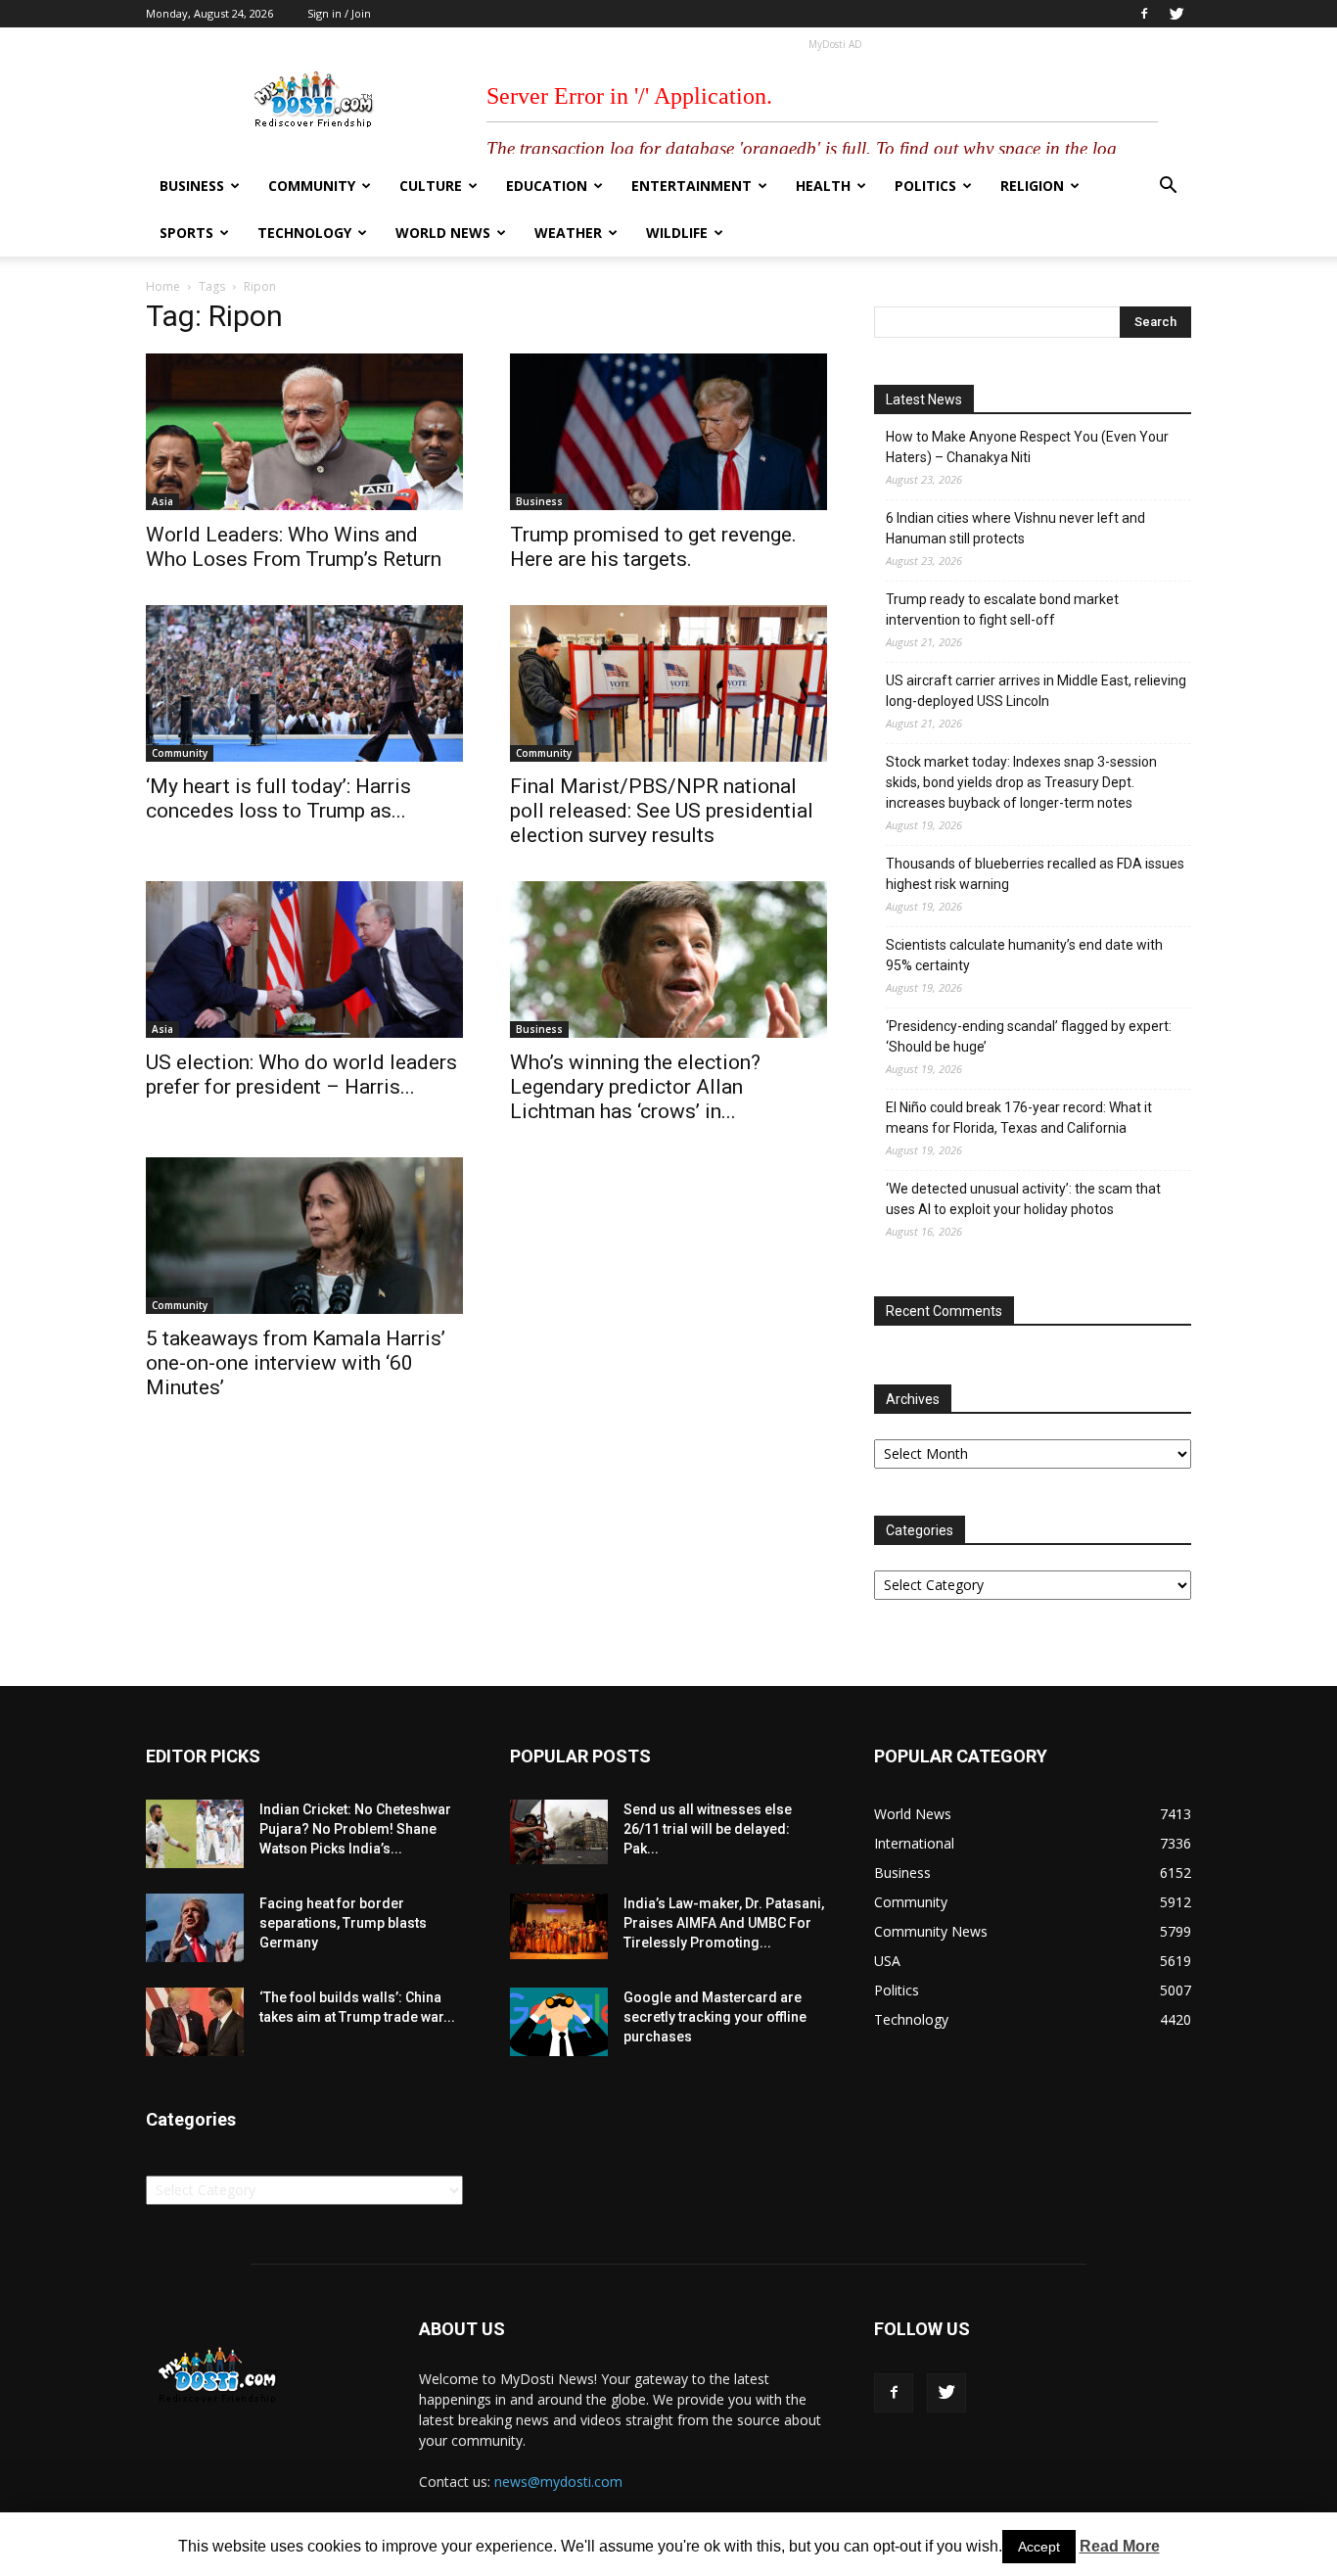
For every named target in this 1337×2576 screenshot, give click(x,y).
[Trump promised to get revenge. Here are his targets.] (668, 432)
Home (163, 286)
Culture (431, 186)
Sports (186, 233)
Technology (304, 233)
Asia (162, 501)
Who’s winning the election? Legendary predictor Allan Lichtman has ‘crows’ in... (635, 1087)
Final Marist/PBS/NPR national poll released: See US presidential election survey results (662, 811)
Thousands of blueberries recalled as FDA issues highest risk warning (1035, 874)
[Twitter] (1176, 14)
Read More (1120, 2546)
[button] (1168, 187)
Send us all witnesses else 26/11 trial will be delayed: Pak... (708, 1829)
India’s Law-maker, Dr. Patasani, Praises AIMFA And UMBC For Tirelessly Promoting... (724, 1923)
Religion (1032, 186)
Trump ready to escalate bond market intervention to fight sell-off (1002, 609)
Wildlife (677, 233)
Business (192, 186)
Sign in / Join (339, 13)
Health (823, 186)
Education (547, 186)
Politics (925, 186)
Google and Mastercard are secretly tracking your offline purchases (715, 2017)
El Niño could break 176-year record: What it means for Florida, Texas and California (1019, 1118)
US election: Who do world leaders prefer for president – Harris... (301, 1075)
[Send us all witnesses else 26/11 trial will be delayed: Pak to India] (559, 1832)
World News (443, 233)
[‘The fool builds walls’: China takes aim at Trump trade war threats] (195, 2022)
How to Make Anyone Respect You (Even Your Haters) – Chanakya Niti (1027, 447)
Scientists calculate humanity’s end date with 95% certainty (1024, 955)
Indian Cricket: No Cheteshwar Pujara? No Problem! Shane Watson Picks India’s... (355, 1829)
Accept (1039, 2547)
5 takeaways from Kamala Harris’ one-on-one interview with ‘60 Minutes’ (296, 1363)
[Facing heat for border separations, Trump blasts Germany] (195, 1928)
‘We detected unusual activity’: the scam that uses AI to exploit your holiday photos (1023, 1199)
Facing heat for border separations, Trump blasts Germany (343, 1923)
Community (312, 186)
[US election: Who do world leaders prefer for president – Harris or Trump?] (304, 960)
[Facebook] (1144, 14)
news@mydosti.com (558, 2482)
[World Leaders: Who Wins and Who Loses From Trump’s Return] (304, 432)
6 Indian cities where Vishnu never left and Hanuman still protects (1015, 528)
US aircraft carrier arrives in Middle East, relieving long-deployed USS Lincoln (1036, 691)
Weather (568, 233)
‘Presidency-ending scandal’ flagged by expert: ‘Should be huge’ (1029, 1036)
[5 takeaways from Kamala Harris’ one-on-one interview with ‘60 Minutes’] (304, 1236)
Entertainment (692, 186)
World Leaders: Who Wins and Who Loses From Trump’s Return (294, 547)
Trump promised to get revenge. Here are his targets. (653, 547)
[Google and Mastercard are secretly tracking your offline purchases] (559, 2022)
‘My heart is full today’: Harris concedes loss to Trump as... (278, 798)
